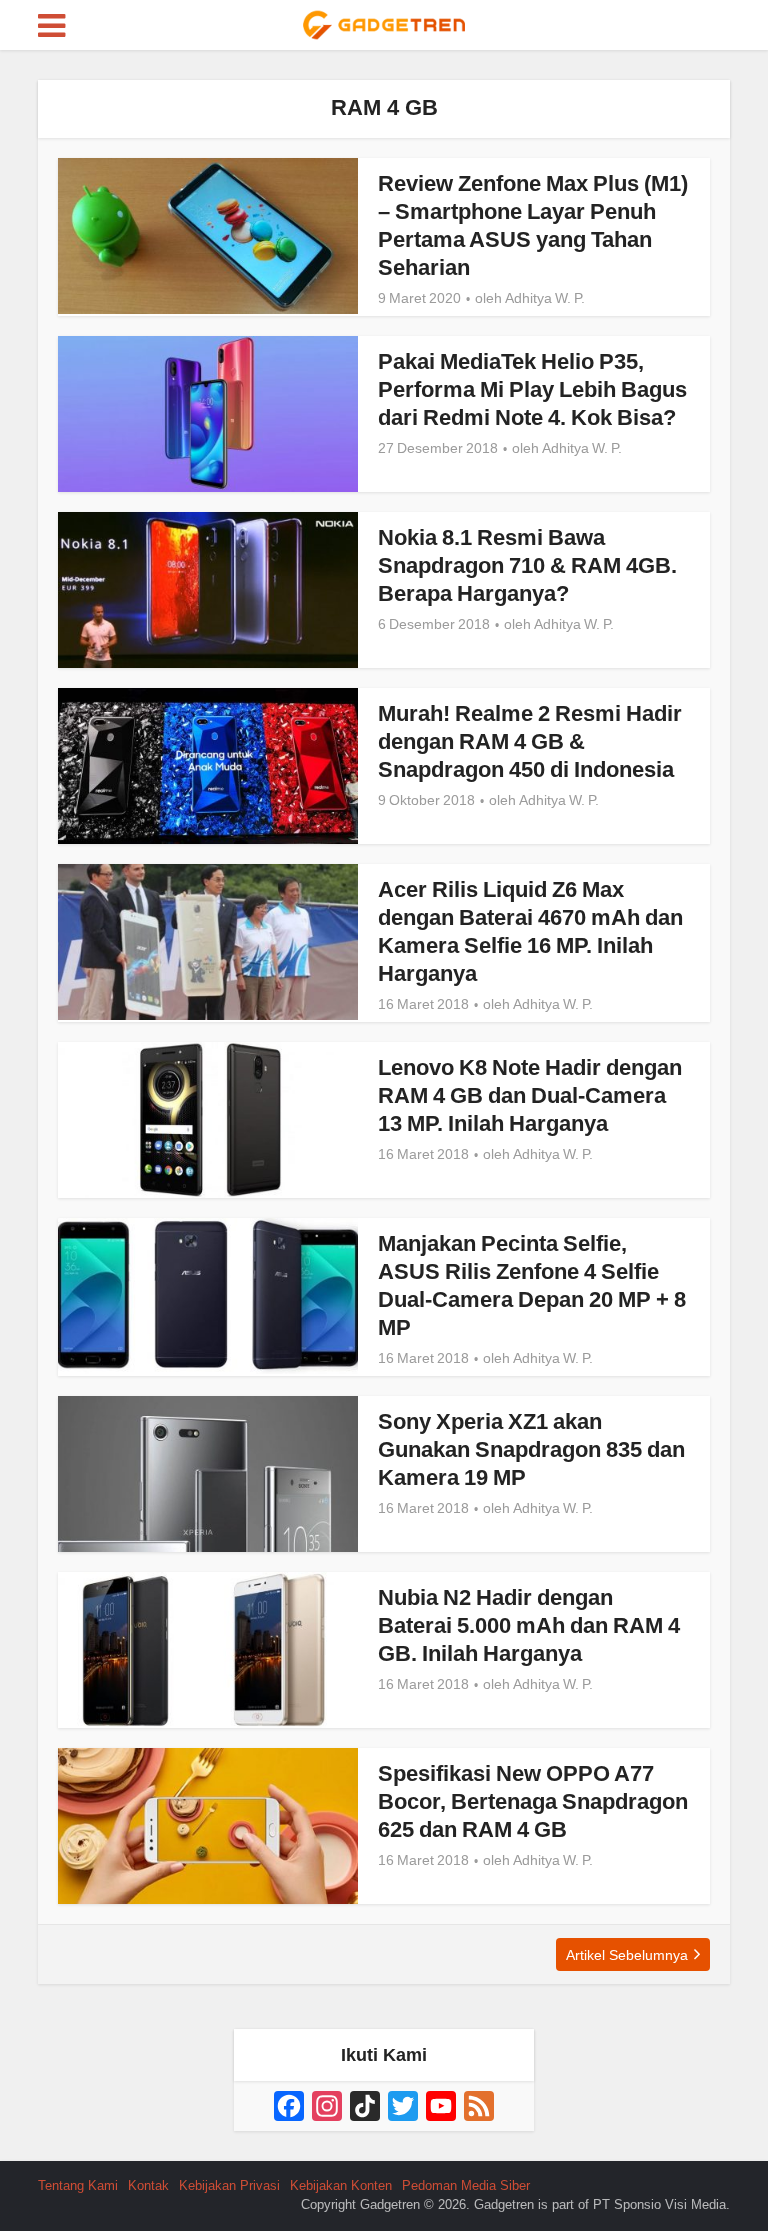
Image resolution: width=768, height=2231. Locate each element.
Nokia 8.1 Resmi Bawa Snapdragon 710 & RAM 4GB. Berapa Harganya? (527, 565)
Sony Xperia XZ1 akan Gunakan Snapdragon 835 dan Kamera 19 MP (531, 1449)
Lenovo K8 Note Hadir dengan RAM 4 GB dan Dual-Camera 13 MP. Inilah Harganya (530, 1095)
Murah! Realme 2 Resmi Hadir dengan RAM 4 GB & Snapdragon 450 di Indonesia (530, 741)
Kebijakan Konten (341, 2185)
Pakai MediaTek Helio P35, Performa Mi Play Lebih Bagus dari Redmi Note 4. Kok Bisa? (532, 389)
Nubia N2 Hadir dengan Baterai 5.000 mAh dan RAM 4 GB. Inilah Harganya (529, 1625)
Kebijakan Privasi (229, 2185)
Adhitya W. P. (545, 298)
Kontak (148, 2185)
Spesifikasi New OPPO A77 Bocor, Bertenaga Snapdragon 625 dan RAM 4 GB (533, 1801)
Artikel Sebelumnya (627, 1955)
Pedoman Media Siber (466, 2185)
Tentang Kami (78, 2185)
